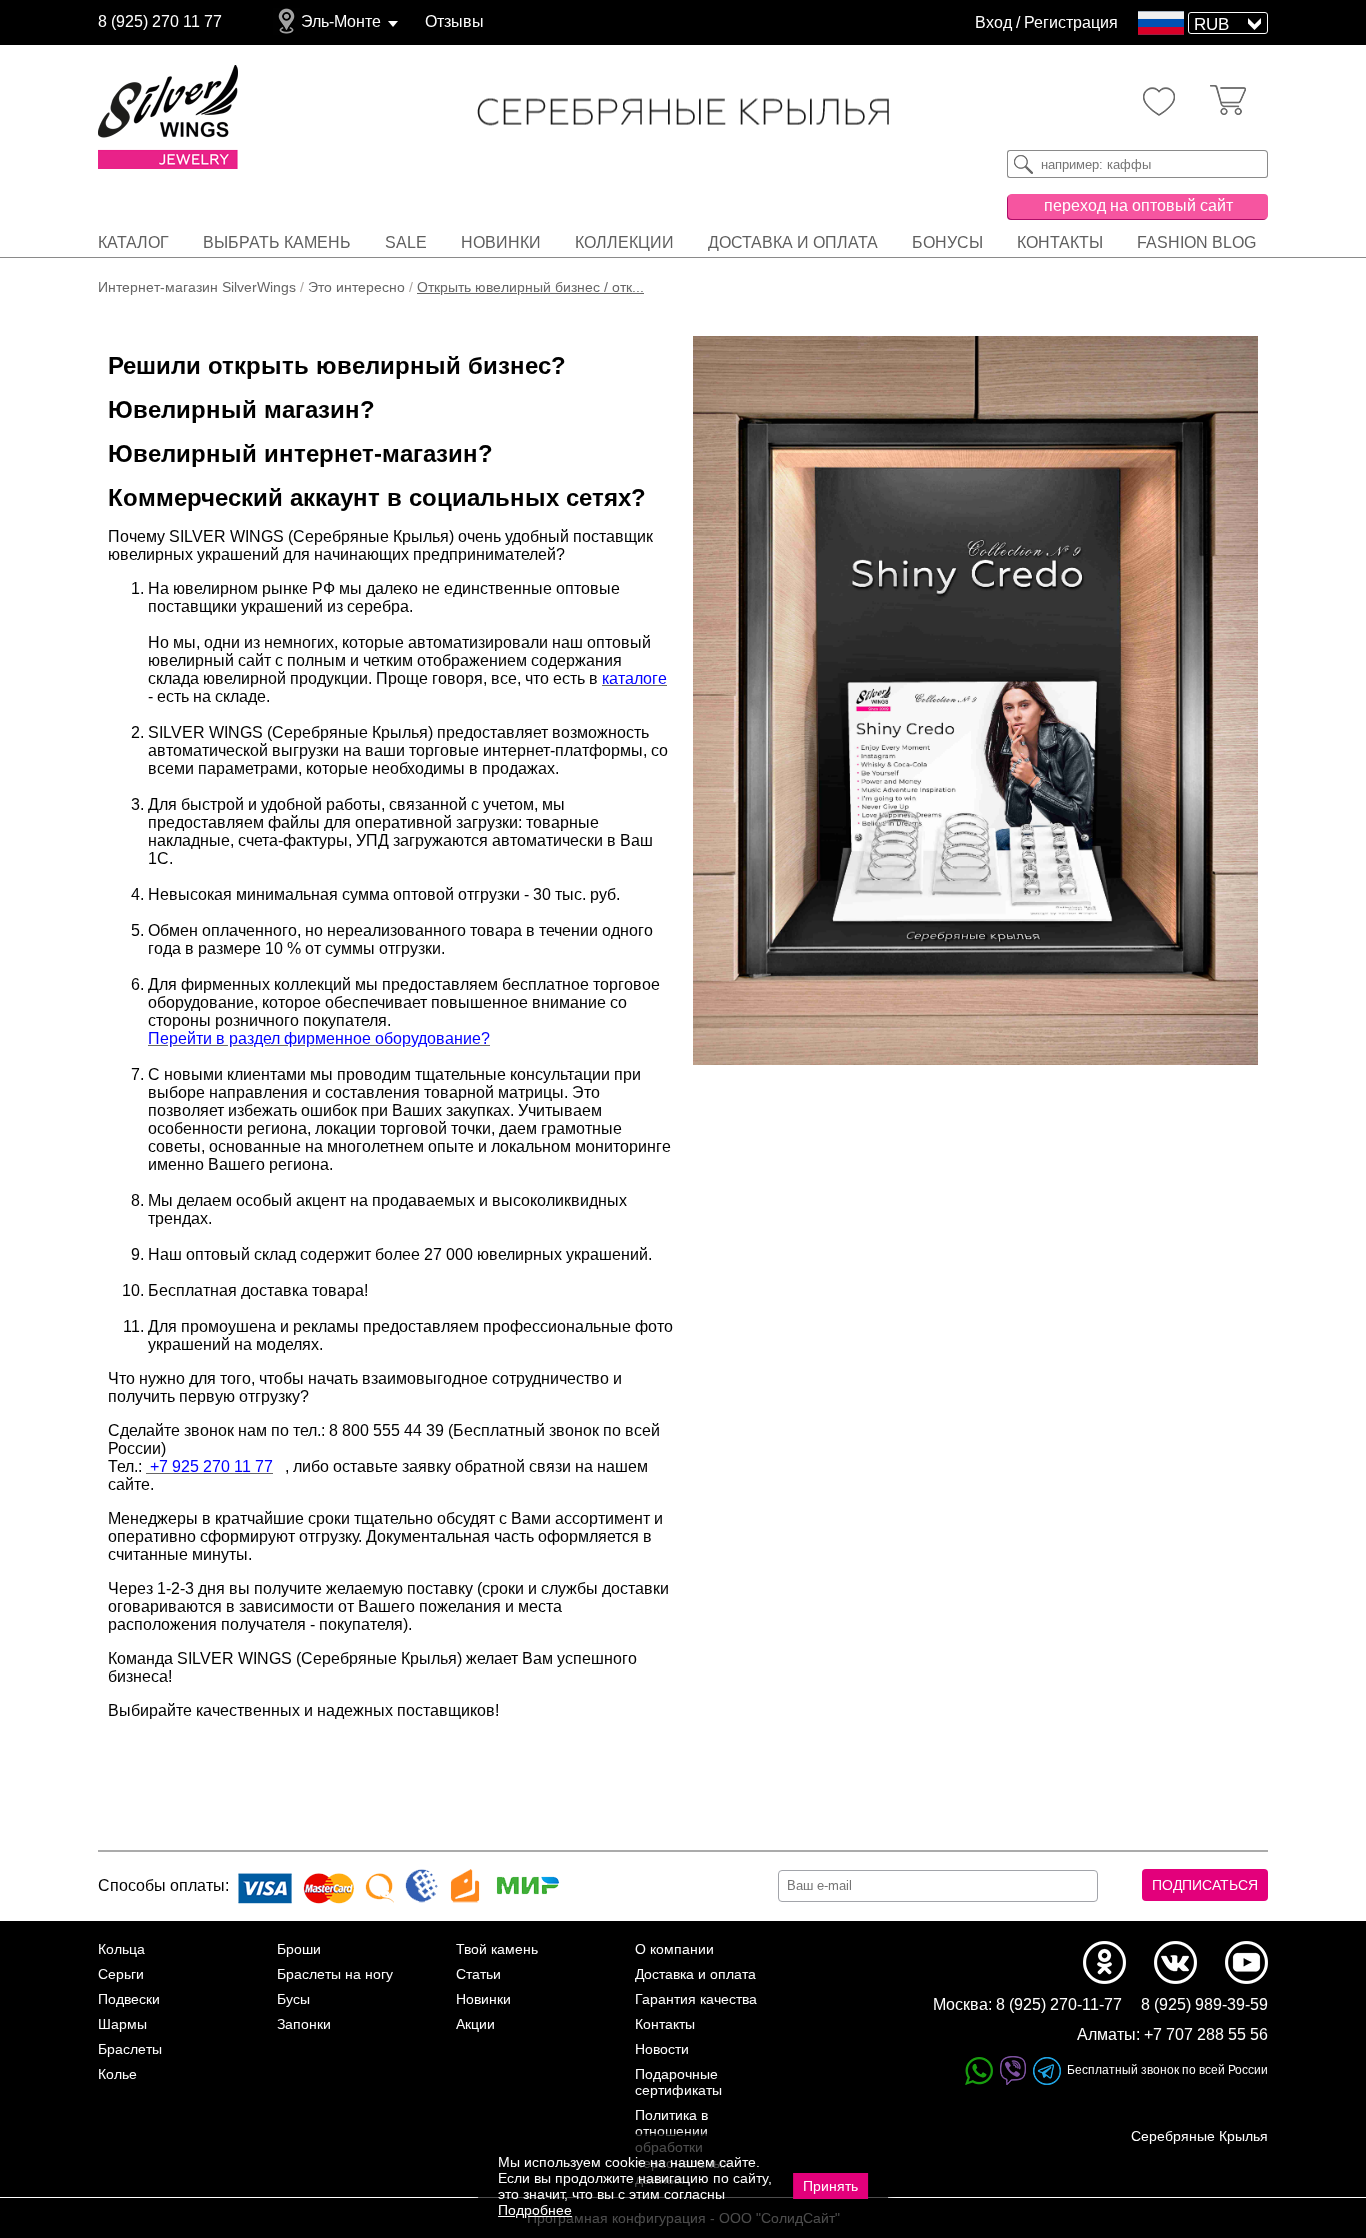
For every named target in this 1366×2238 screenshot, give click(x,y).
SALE (406, 242)
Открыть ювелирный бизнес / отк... (530, 287)
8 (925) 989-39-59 (1204, 2004)
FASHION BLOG (1196, 242)
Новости (662, 2049)
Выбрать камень (277, 242)
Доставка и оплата (793, 242)
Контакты (1060, 242)
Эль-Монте (341, 21)
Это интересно (356, 287)
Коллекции (624, 242)
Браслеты (130, 2049)
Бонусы (947, 242)
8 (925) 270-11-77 (1059, 2004)
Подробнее (535, 2210)
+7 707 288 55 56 (1206, 2034)
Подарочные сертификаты (678, 2082)
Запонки (304, 2024)
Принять (830, 2186)
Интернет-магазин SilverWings (197, 287)
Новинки (501, 242)
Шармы (122, 2024)
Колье (117, 2074)
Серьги (121, 1974)
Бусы (293, 1999)
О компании (674, 1949)
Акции (475, 2024)
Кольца (121, 1949)
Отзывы (454, 21)
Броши (299, 1949)
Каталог (133, 242)
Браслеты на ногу (335, 1974)
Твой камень (497, 1949)
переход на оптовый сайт (1138, 205)
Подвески (129, 1999)
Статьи (478, 1974)
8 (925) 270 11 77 (160, 21)
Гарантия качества (696, 1999)
